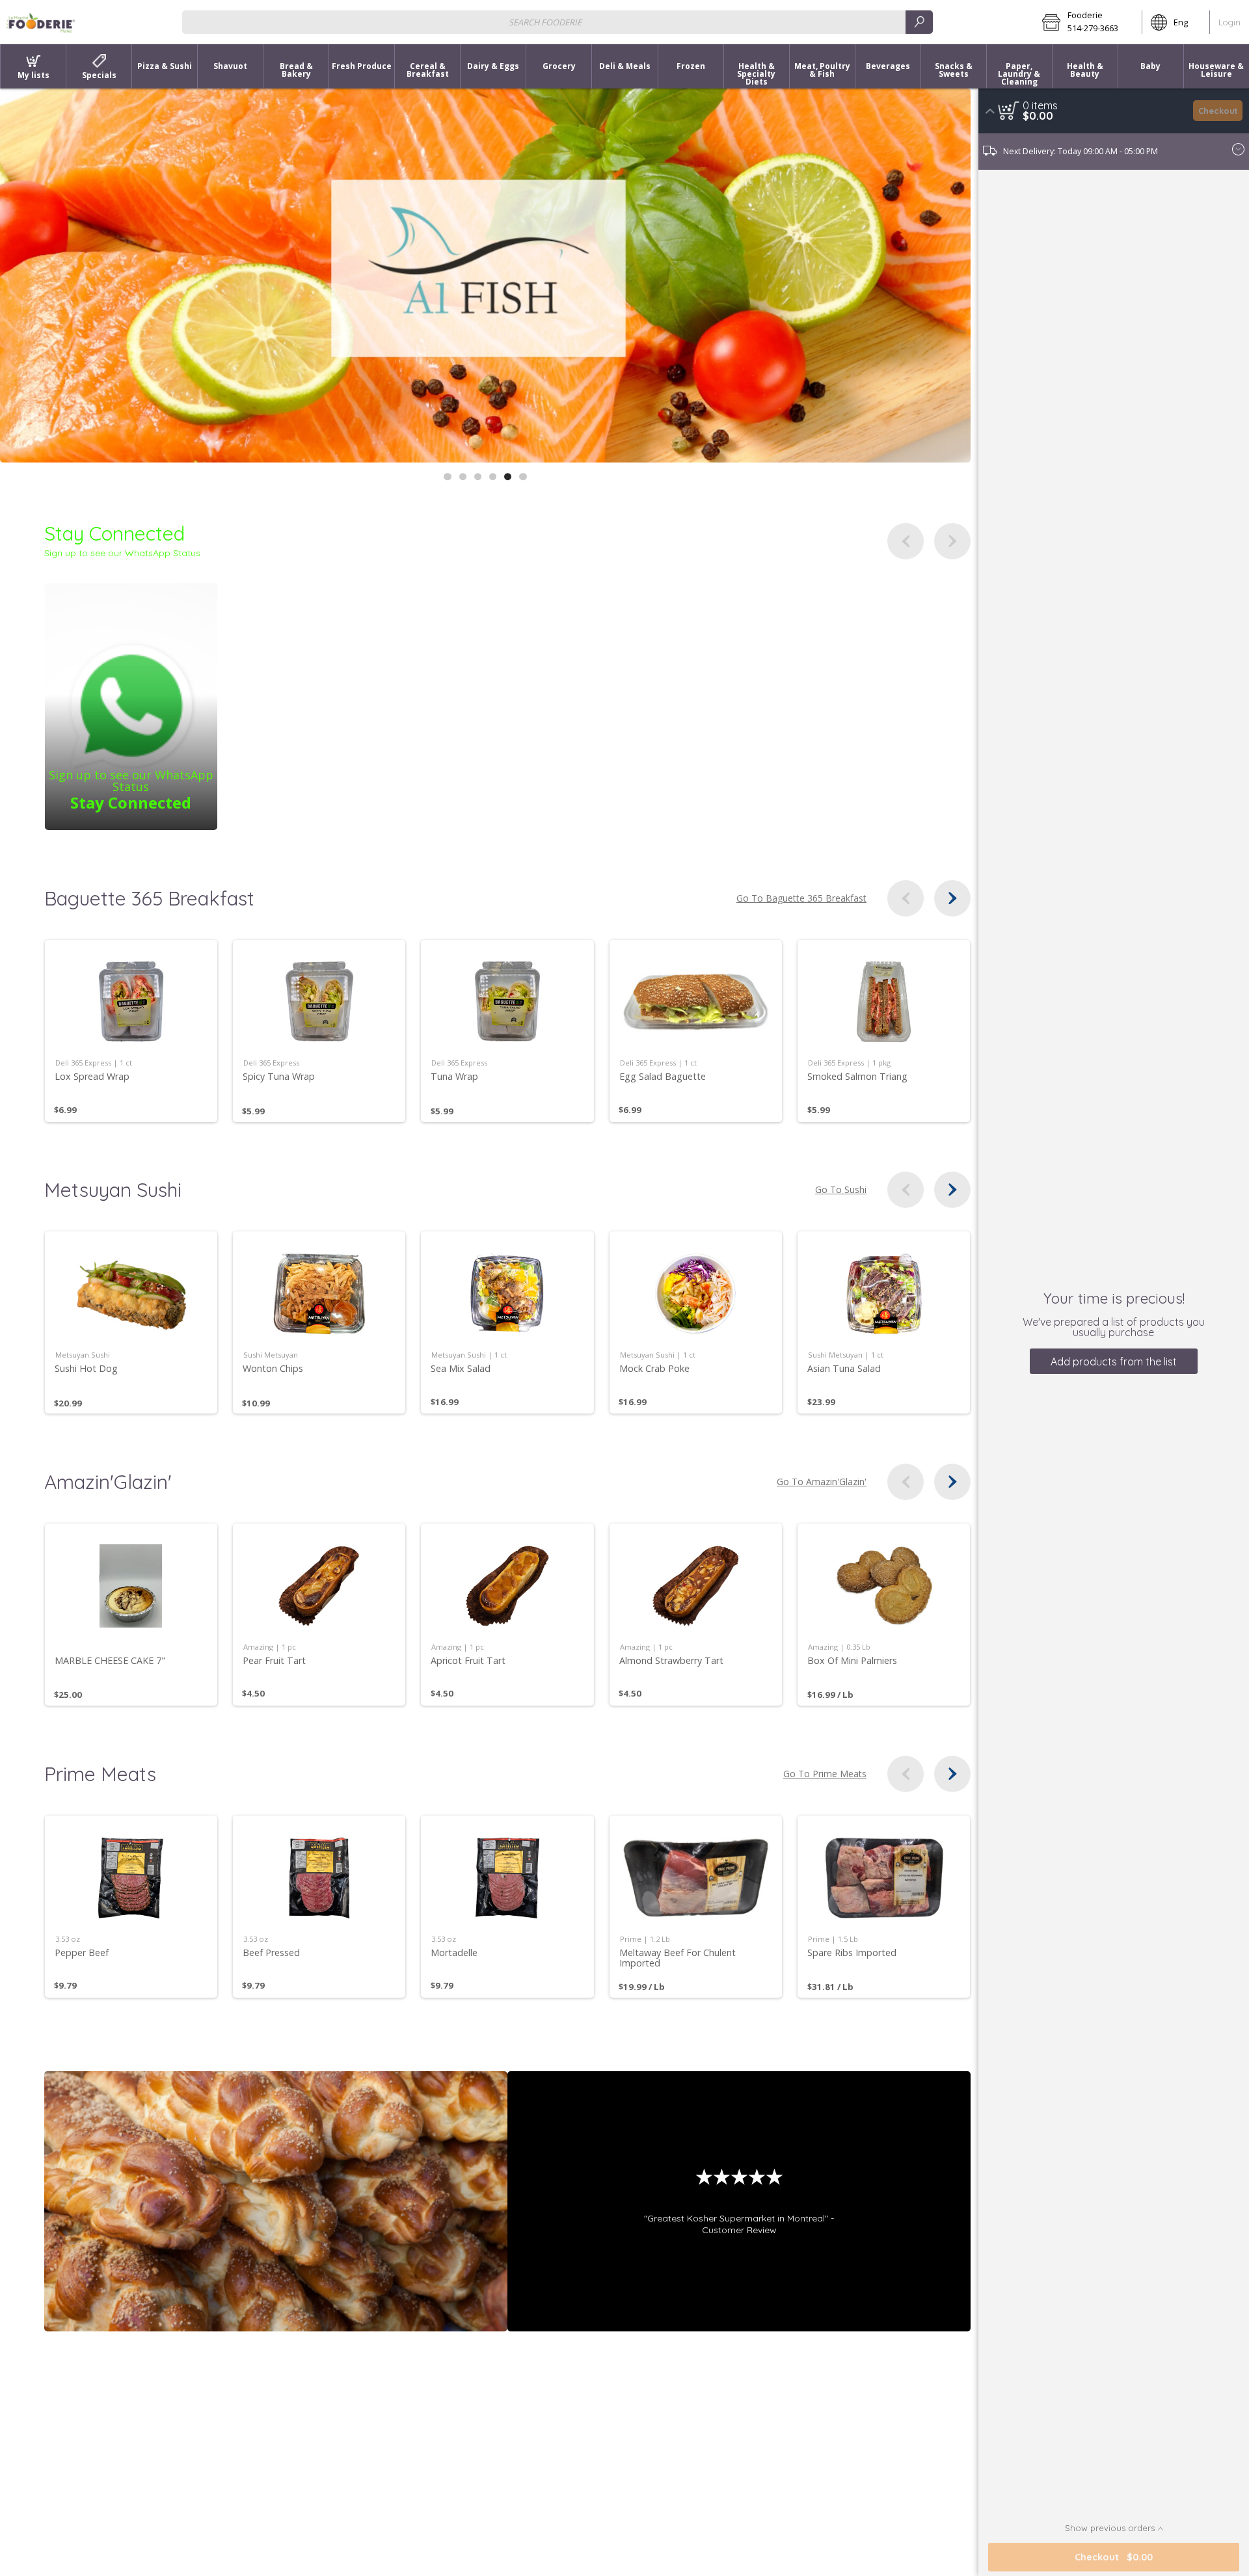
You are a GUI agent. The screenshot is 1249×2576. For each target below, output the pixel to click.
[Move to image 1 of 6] (447, 476)
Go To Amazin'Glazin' (822, 1482)
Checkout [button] (1218, 111)
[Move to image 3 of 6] (478, 476)
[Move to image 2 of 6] (463, 476)
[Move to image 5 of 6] (508, 476)
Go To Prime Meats (825, 1774)
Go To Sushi (841, 1190)
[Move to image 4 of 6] (493, 476)
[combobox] (557, 22)
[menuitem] (33, 66)
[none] (131, 1031)
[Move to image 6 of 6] (523, 476)
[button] (1088, 22)
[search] (919, 22)
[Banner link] (485, 275)
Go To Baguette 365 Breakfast (801, 898)
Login (1229, 22)
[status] (1040, 105)
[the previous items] (906, 541)
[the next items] (952, 541)
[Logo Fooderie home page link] (41, 22)
